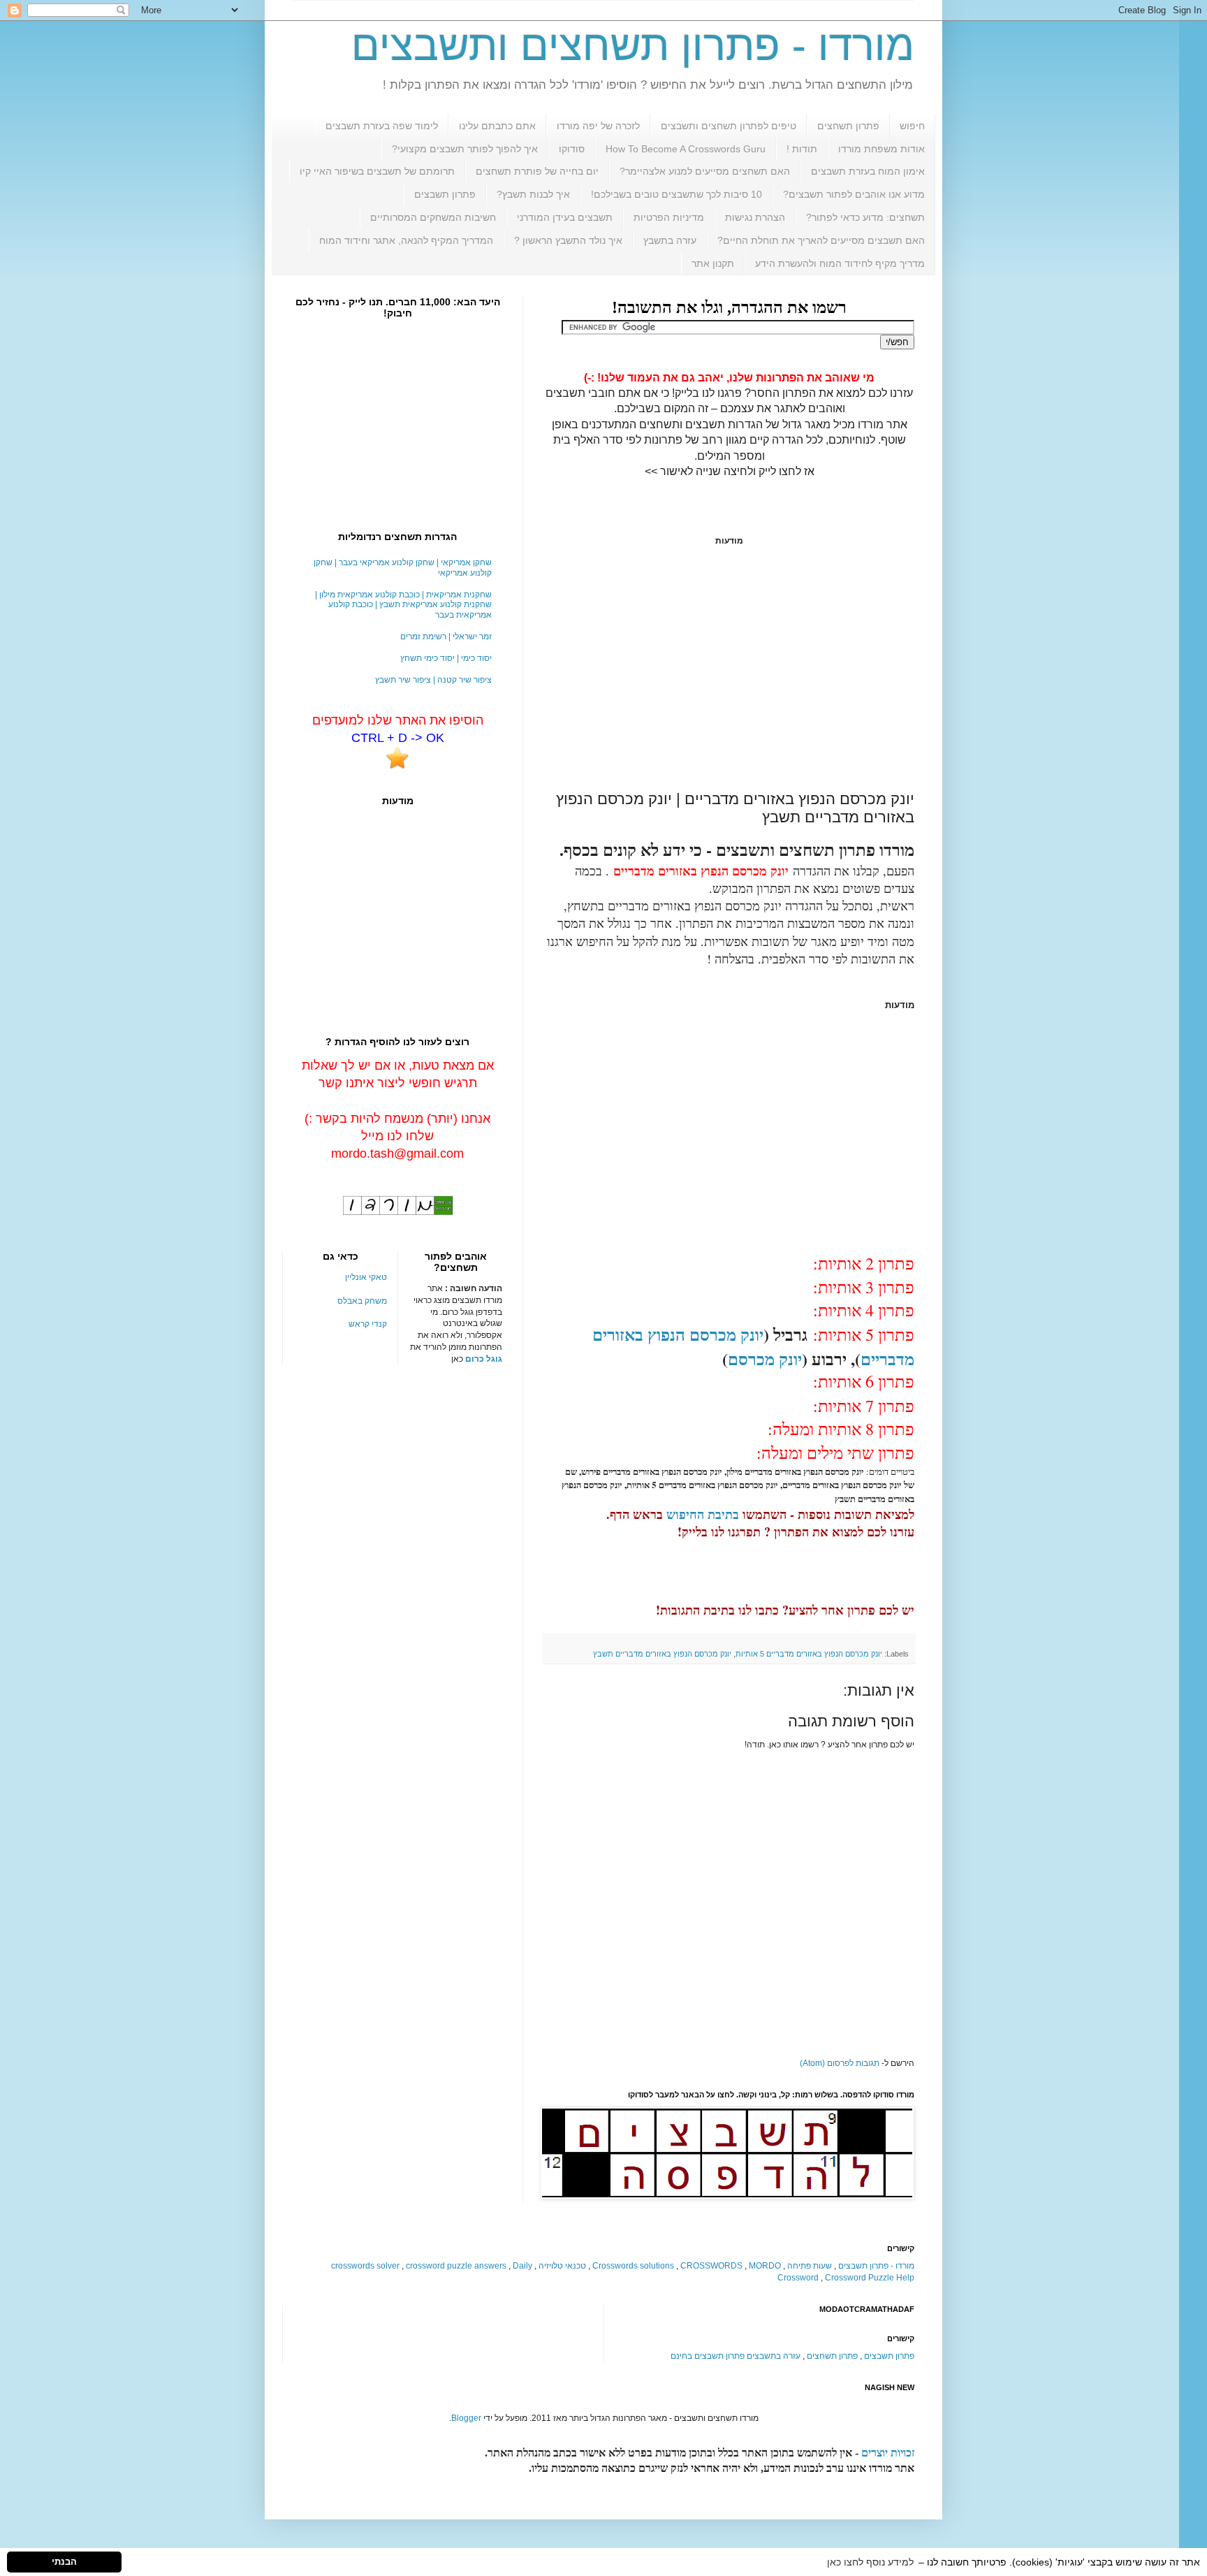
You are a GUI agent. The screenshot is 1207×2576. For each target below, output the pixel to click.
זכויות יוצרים (888, 2453)
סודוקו (572, 149)
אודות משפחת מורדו (882, 149)
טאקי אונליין (366, 1277)
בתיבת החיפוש (703, 1514)
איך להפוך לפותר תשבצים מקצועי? (465, 149)
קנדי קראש (368, 1324)
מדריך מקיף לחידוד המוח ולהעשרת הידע (840, 263)
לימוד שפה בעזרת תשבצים (382, 126)
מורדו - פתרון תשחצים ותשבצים (633, 46)
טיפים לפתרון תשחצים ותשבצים (729, 126)
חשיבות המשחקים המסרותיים (433, 217)
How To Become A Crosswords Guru (686, 149)
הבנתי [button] (64, 2562)
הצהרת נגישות (755, 217)
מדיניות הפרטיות (669, 217)
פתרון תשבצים (445, 194)
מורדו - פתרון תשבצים (876, 2266)
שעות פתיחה (810, 2266)
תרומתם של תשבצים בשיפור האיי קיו (377, 171)
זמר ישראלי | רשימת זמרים (446, 636)
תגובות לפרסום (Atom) (840, 2063)
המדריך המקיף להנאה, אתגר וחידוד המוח (406, 240)
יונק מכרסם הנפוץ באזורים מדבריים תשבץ (662, 1654)
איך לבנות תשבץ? (533, 194)
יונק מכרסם (765, 1359)
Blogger (466, 2418)
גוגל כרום (484, 1359)
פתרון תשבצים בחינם (708, 2356)
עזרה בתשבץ (670, 240)
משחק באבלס (362, 1301)
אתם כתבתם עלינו (497, 126)
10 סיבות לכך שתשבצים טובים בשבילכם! (676, 194)
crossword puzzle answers (456, 2266)
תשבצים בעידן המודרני (565, 217)
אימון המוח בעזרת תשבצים (868, 171)
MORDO (765, 2266)
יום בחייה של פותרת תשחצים (537, 171)
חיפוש (912, 126)
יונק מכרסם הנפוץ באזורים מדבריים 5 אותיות (809, 1654)
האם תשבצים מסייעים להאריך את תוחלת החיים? (821, 240)
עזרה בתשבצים (774, 2356)
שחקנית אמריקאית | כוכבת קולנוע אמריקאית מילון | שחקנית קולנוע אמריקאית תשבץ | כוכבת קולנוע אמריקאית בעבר (403, 605)
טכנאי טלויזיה (562, 2266)
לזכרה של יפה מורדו (598, 126)
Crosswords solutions (633, 2266)
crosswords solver (365, 2266)
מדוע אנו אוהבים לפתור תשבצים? (854, 194)
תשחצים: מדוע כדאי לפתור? (865, 217)
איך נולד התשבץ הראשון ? (568, 240)
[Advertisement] (729, 668)
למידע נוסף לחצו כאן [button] (870, 2562)
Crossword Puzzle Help (870, 2278)
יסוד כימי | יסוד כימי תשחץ (446, 658)
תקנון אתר (713, 263)
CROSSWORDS (711, 2266)
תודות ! (802, 149)
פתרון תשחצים (848, 126)
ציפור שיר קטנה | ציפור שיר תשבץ (433, 680)
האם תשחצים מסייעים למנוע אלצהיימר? (705, 171)
